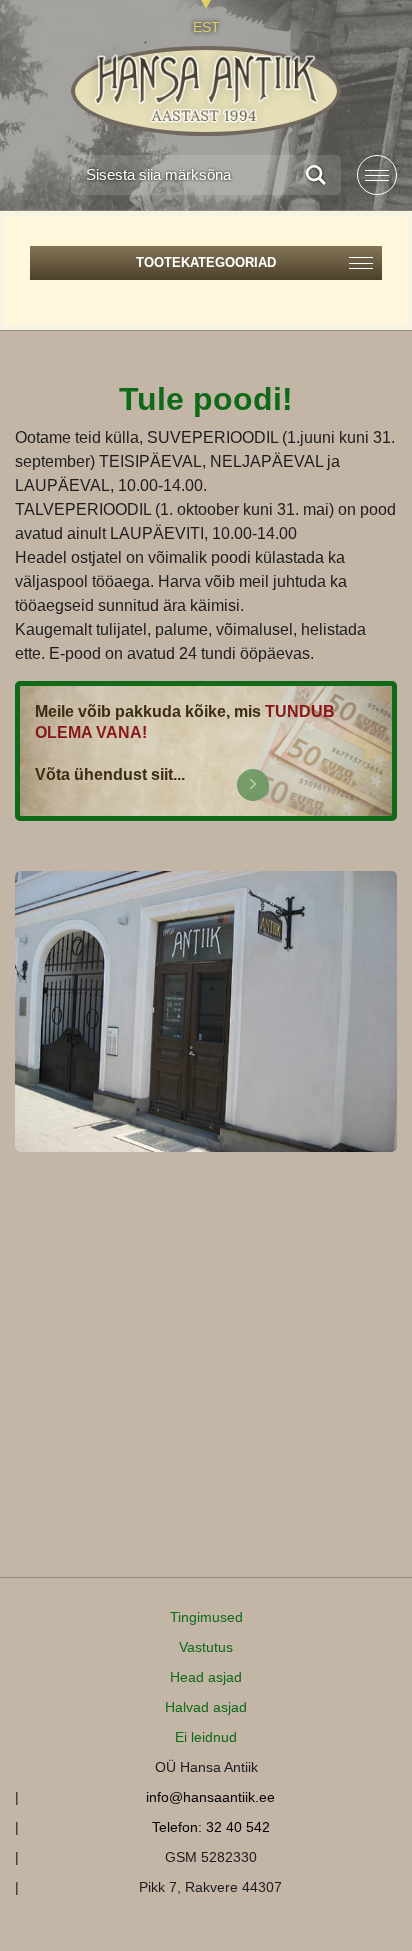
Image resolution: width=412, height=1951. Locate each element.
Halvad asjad (206, 1707)
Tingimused (206, 1617)
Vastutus (206, 1647)
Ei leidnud (206, 1737)
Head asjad (206, 1677)
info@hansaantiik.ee (210, 1797)
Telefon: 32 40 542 (211, 1827)
